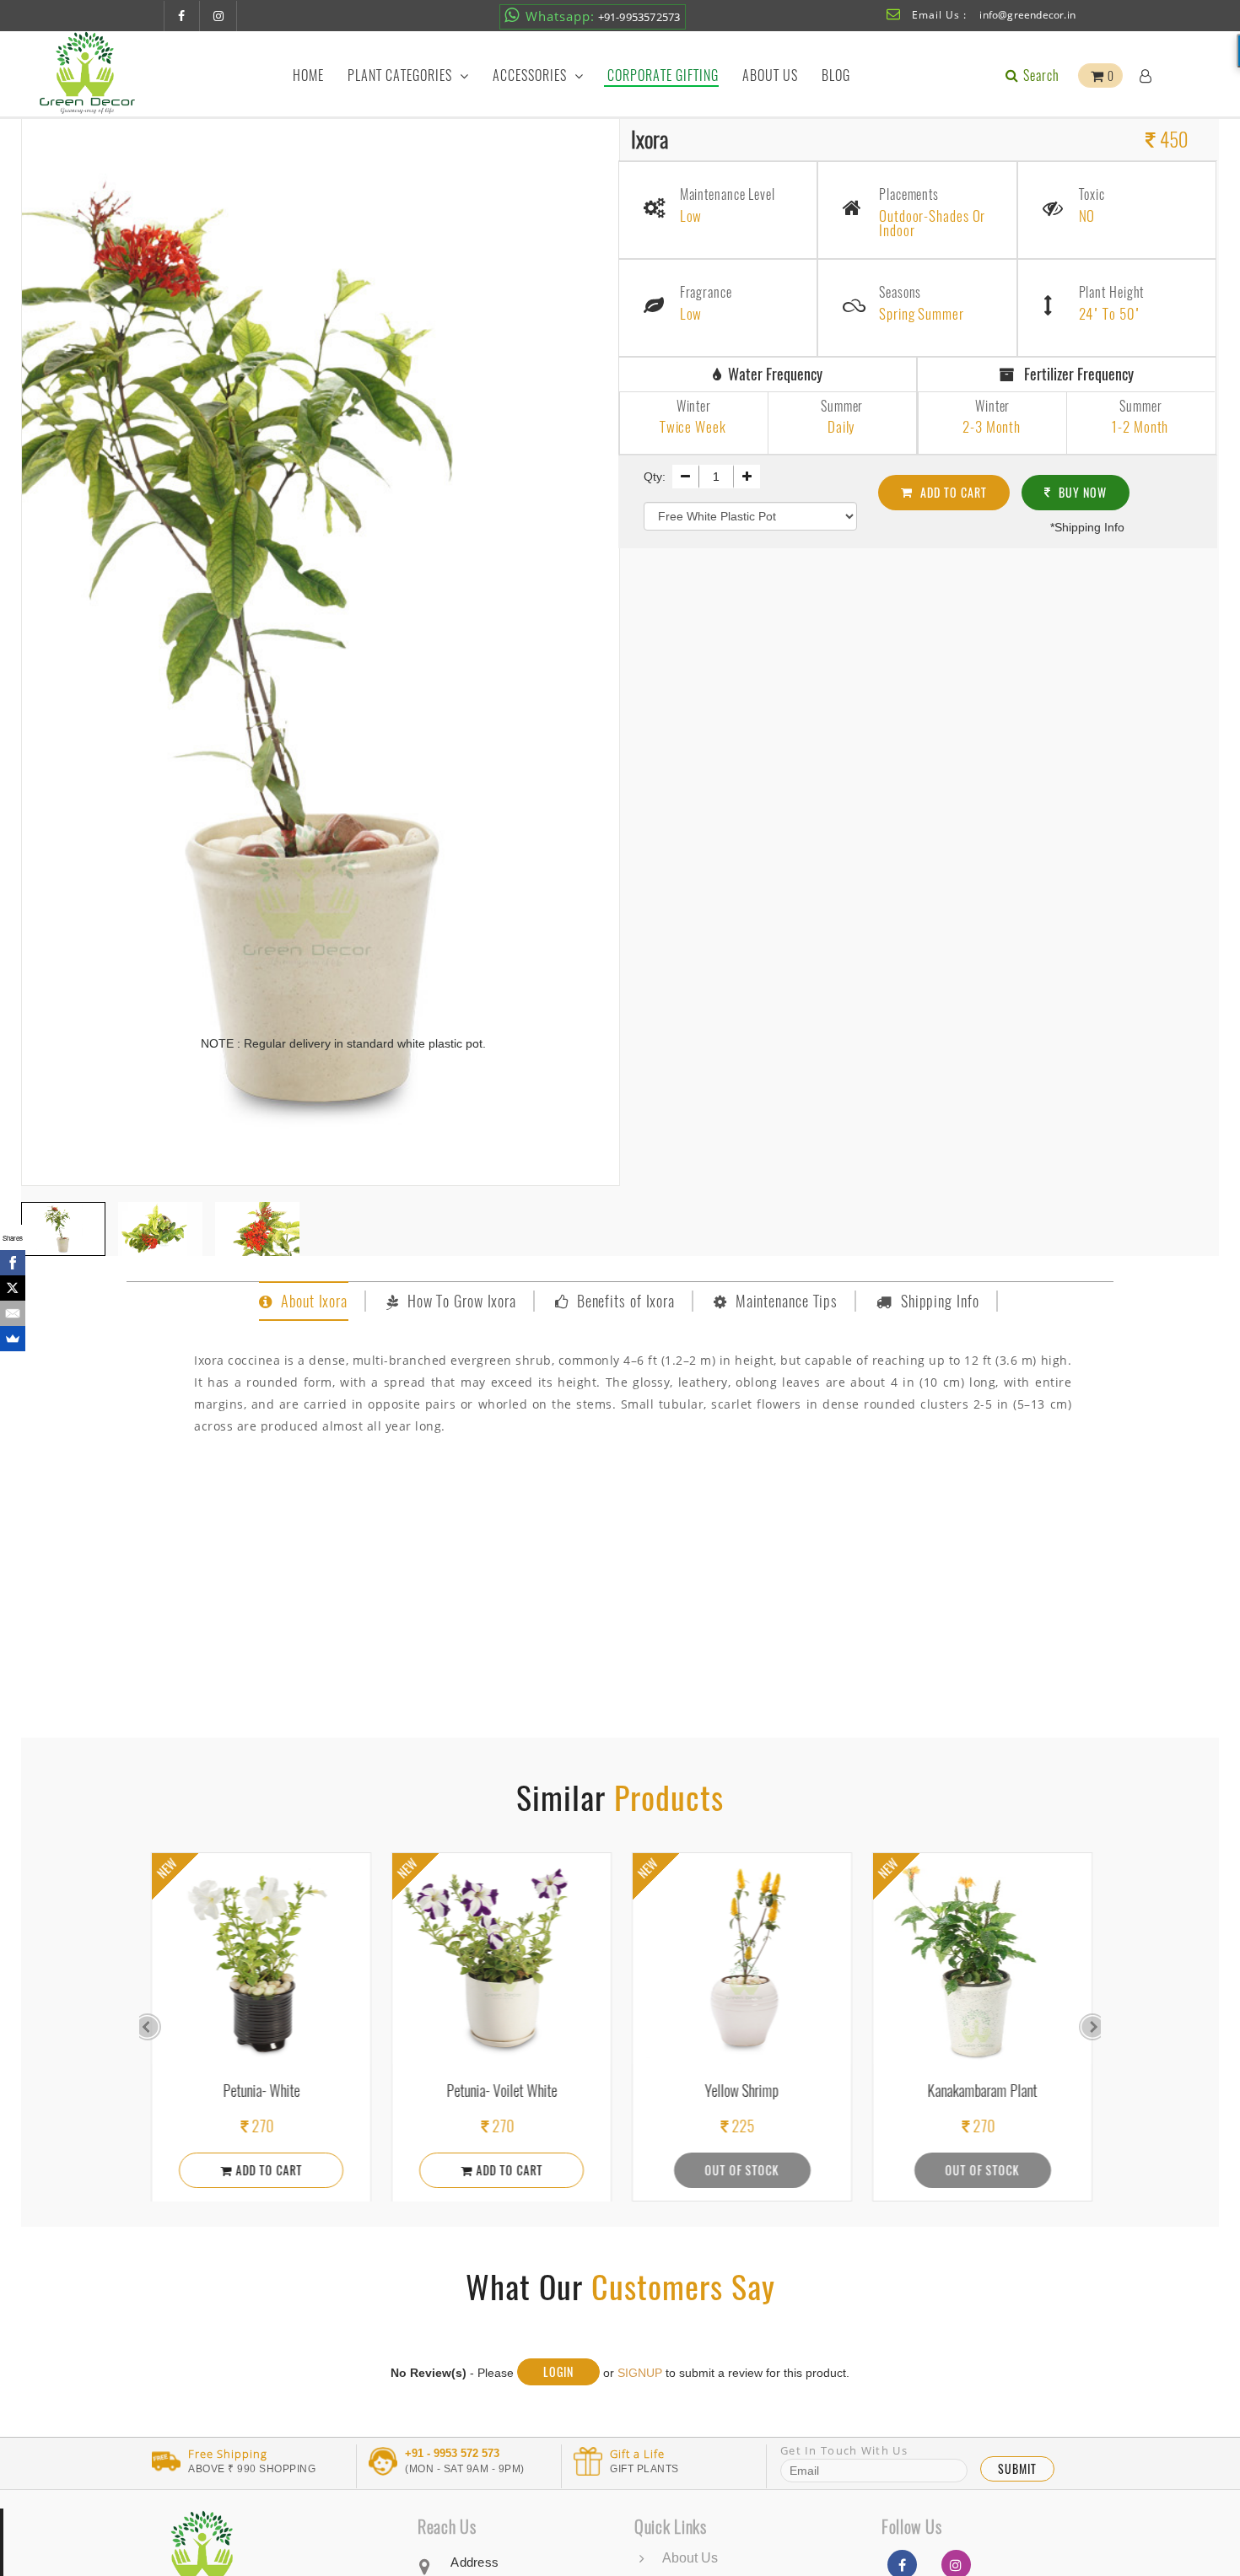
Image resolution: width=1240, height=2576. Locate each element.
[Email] (13, 1313)
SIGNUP (640, 2373)
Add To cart (952, 492)
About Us (770, 75)
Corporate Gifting (663, 75)
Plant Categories (402, 75)
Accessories (531, 75)
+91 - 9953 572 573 (452, 2454)
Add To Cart (265, 2170)
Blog (836, 75)
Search (1040, 75)
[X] (13, 1288)
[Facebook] (13, 1263)
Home (308, 75)
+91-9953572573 (603, 16)
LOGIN (558, 2371)
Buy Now (1081, 492)
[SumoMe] (13, 1339)
